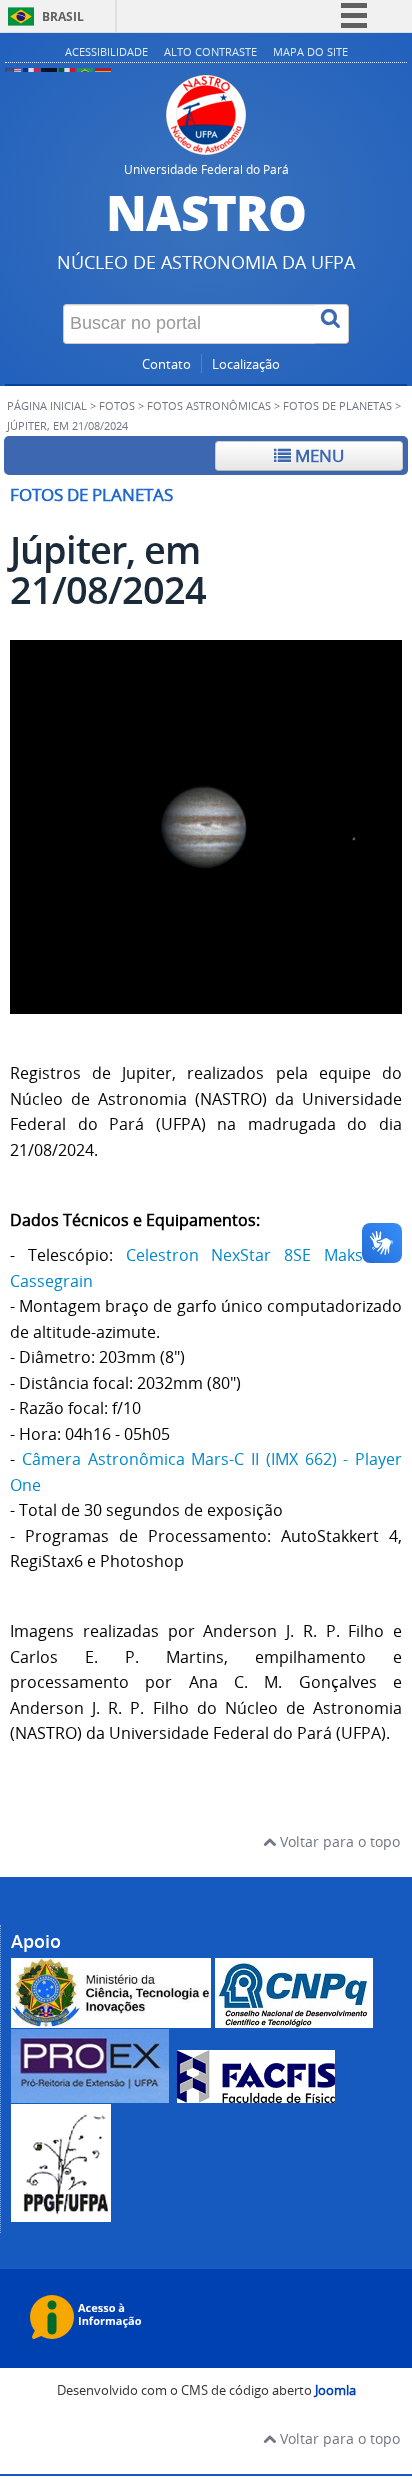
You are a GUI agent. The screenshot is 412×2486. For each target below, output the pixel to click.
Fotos (117, 406)
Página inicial (47, 406)
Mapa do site (310, 51)
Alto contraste (210, 51)
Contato (166, 364)
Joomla (335, 2390)
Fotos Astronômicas (209, 406)
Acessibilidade (106, 51)
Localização (246, 364)
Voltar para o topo (338, 1841)
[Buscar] (332, 324)
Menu (317, 455)
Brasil (63, 16)
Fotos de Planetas (337, 406)
